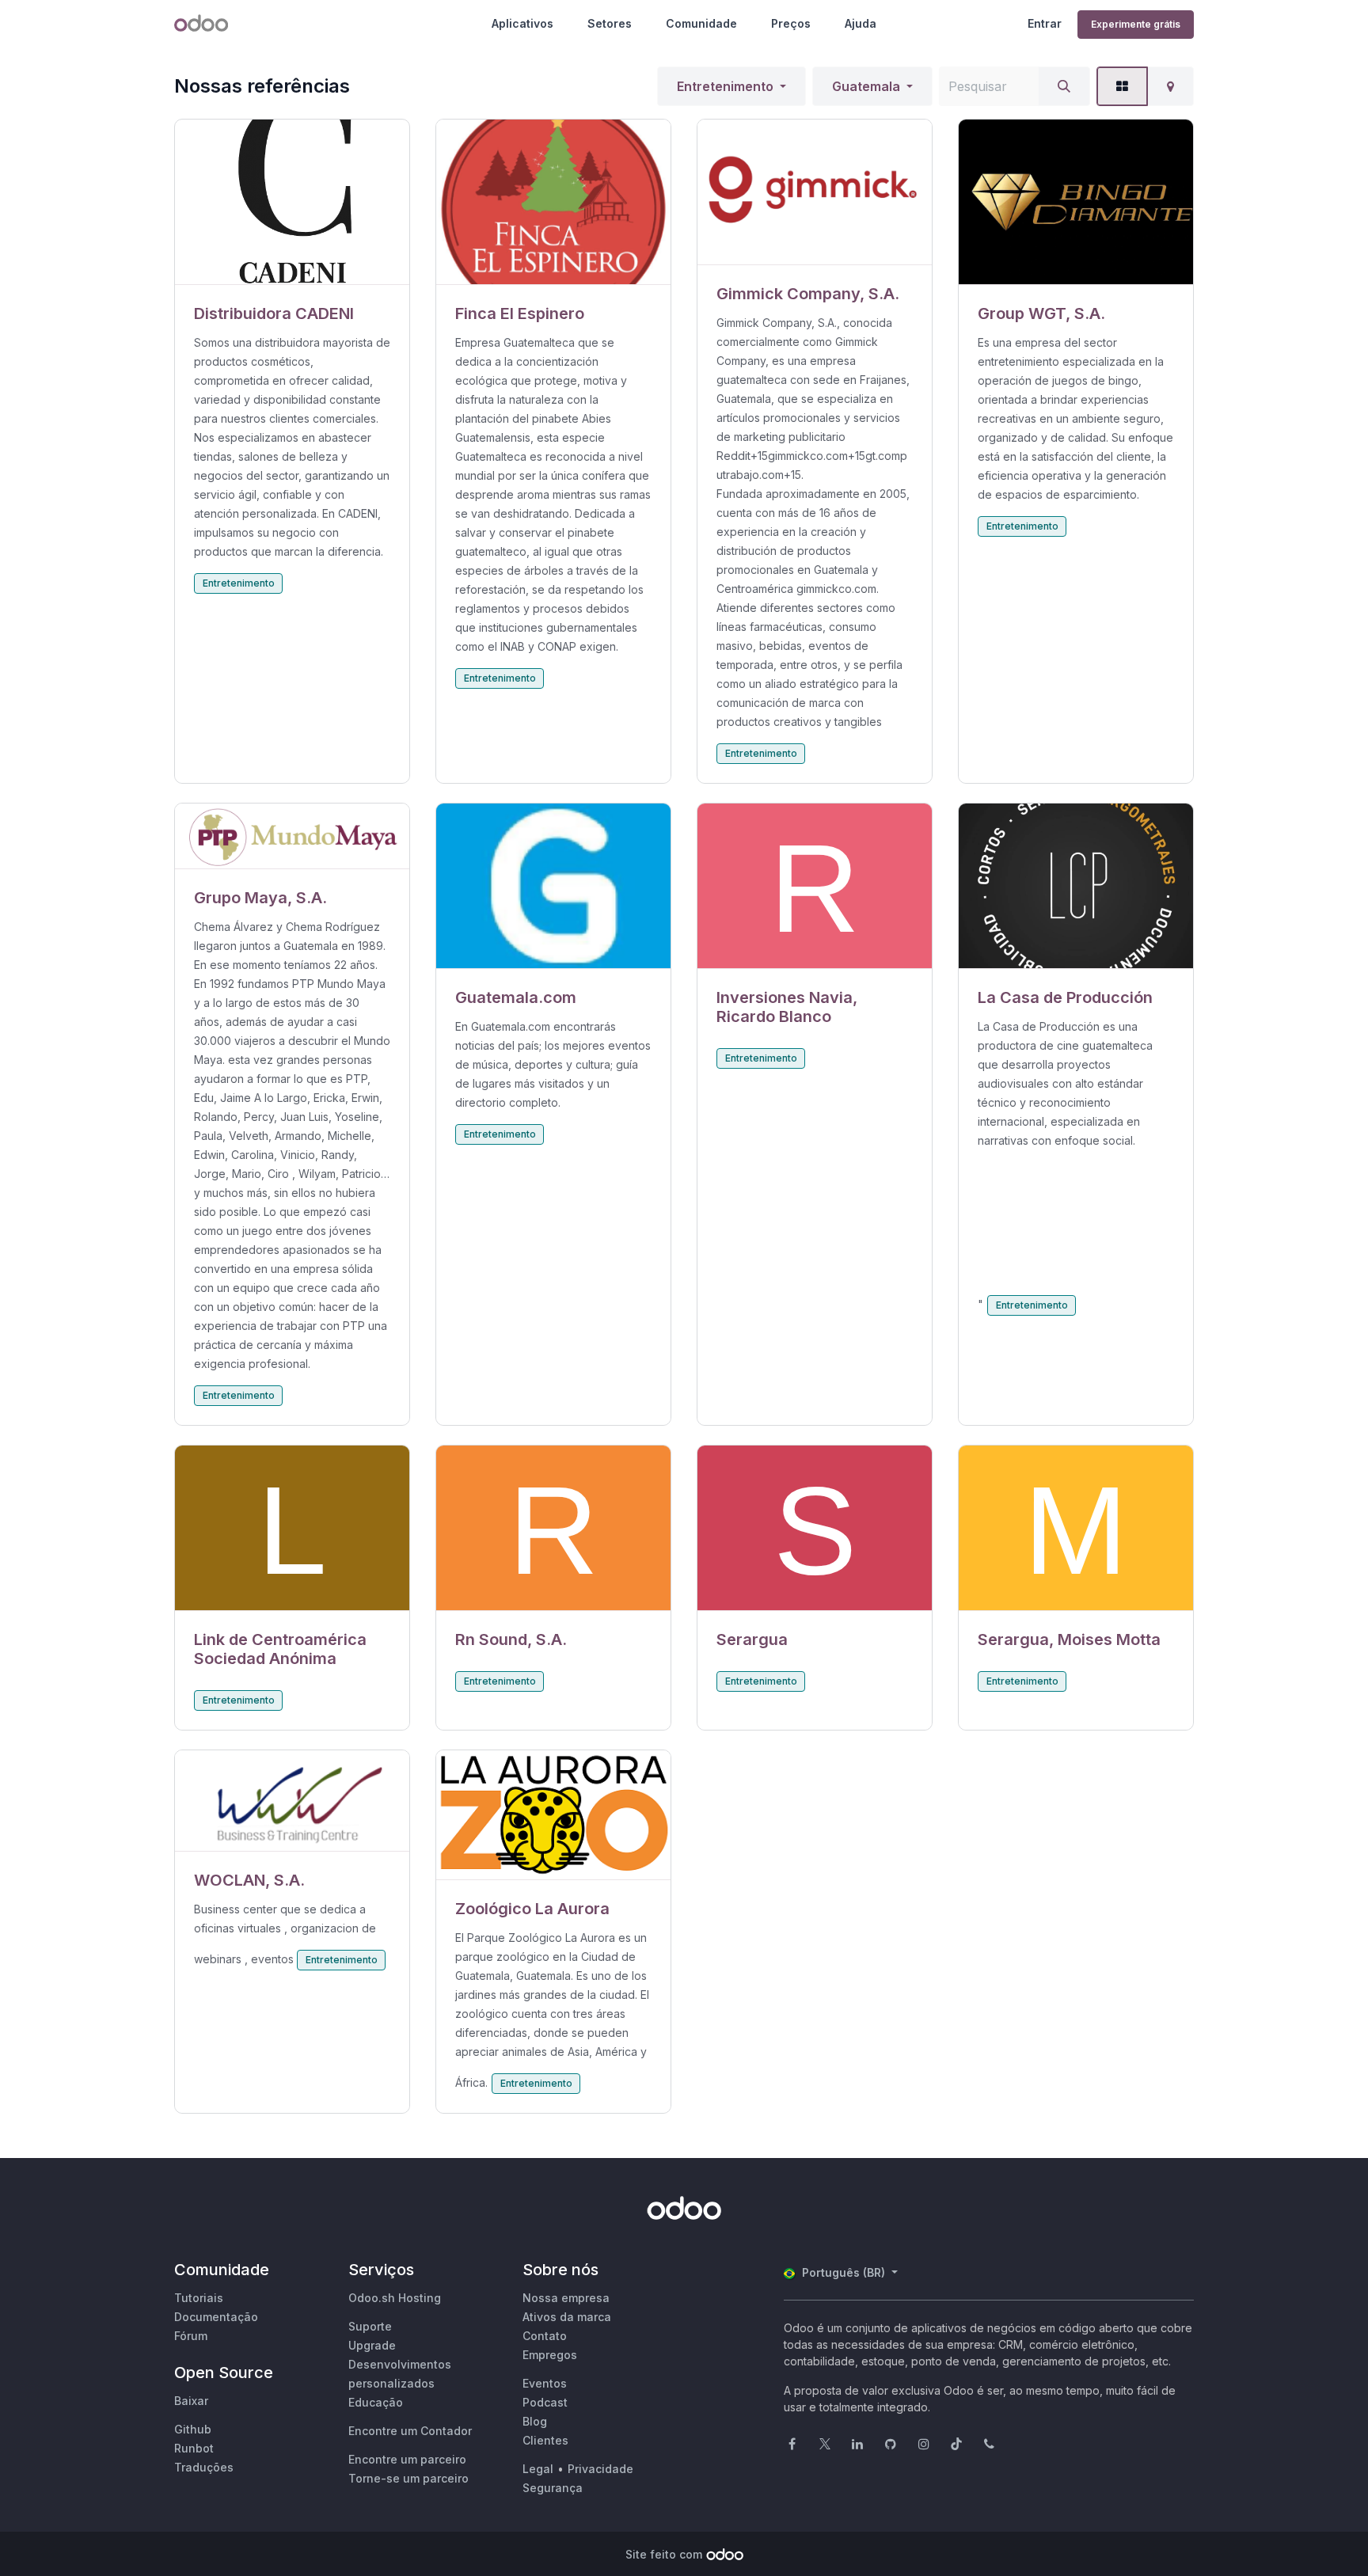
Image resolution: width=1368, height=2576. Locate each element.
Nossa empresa (566, 2298)
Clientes (545, 2440)
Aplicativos (522, 23)
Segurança (553, 2488)
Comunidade (701, 23)
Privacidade (600, 2469)
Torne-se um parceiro (408, 2478)
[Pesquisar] (1064, 86)
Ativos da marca (567, 2317)
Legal (538, 2469)
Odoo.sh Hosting (395, 2298)
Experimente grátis (1136, 24)
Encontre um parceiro (407, 2459)
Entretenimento (725, 86)
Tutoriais (199, 2298)
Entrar (1045, 23)
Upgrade (372, 2345)
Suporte (370, 2326)
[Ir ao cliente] (292, 202)
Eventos (545, 2383)
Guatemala (866, 86)
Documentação (216, 2317)
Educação (376, 2402)
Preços (791, 23)
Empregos (550, 2355)
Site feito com (664, 2554)
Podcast (545, 2402)
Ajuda (861, 23)
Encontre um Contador (410, 2431)
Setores (610, 23)
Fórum (191, 2336)
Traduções (204, 2467)
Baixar (191, 2401)
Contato (545, 2336)
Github (193, 2429)
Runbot (194, 2448)
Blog (535, 2421)
